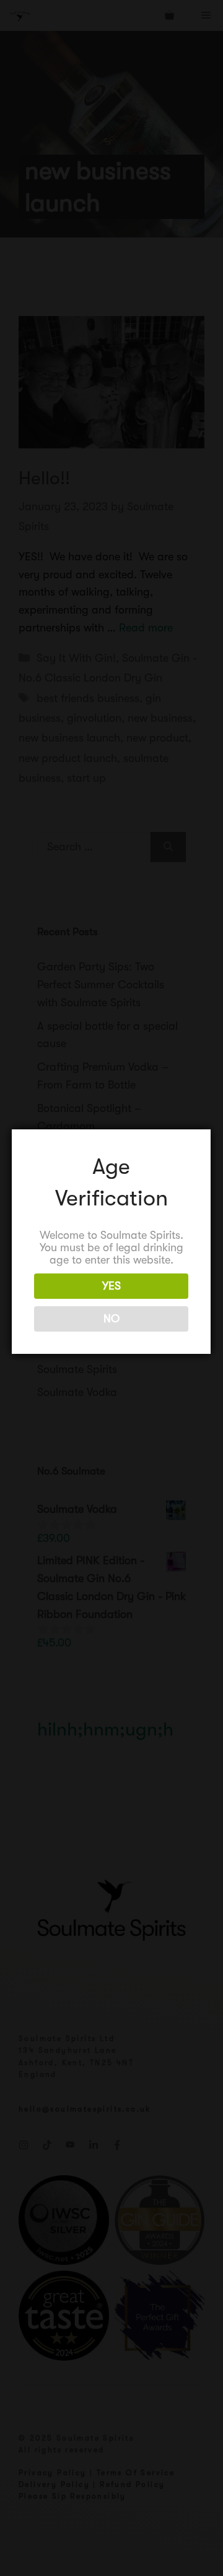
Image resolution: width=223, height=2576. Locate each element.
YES (111, 1286)
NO (111, 1319)
